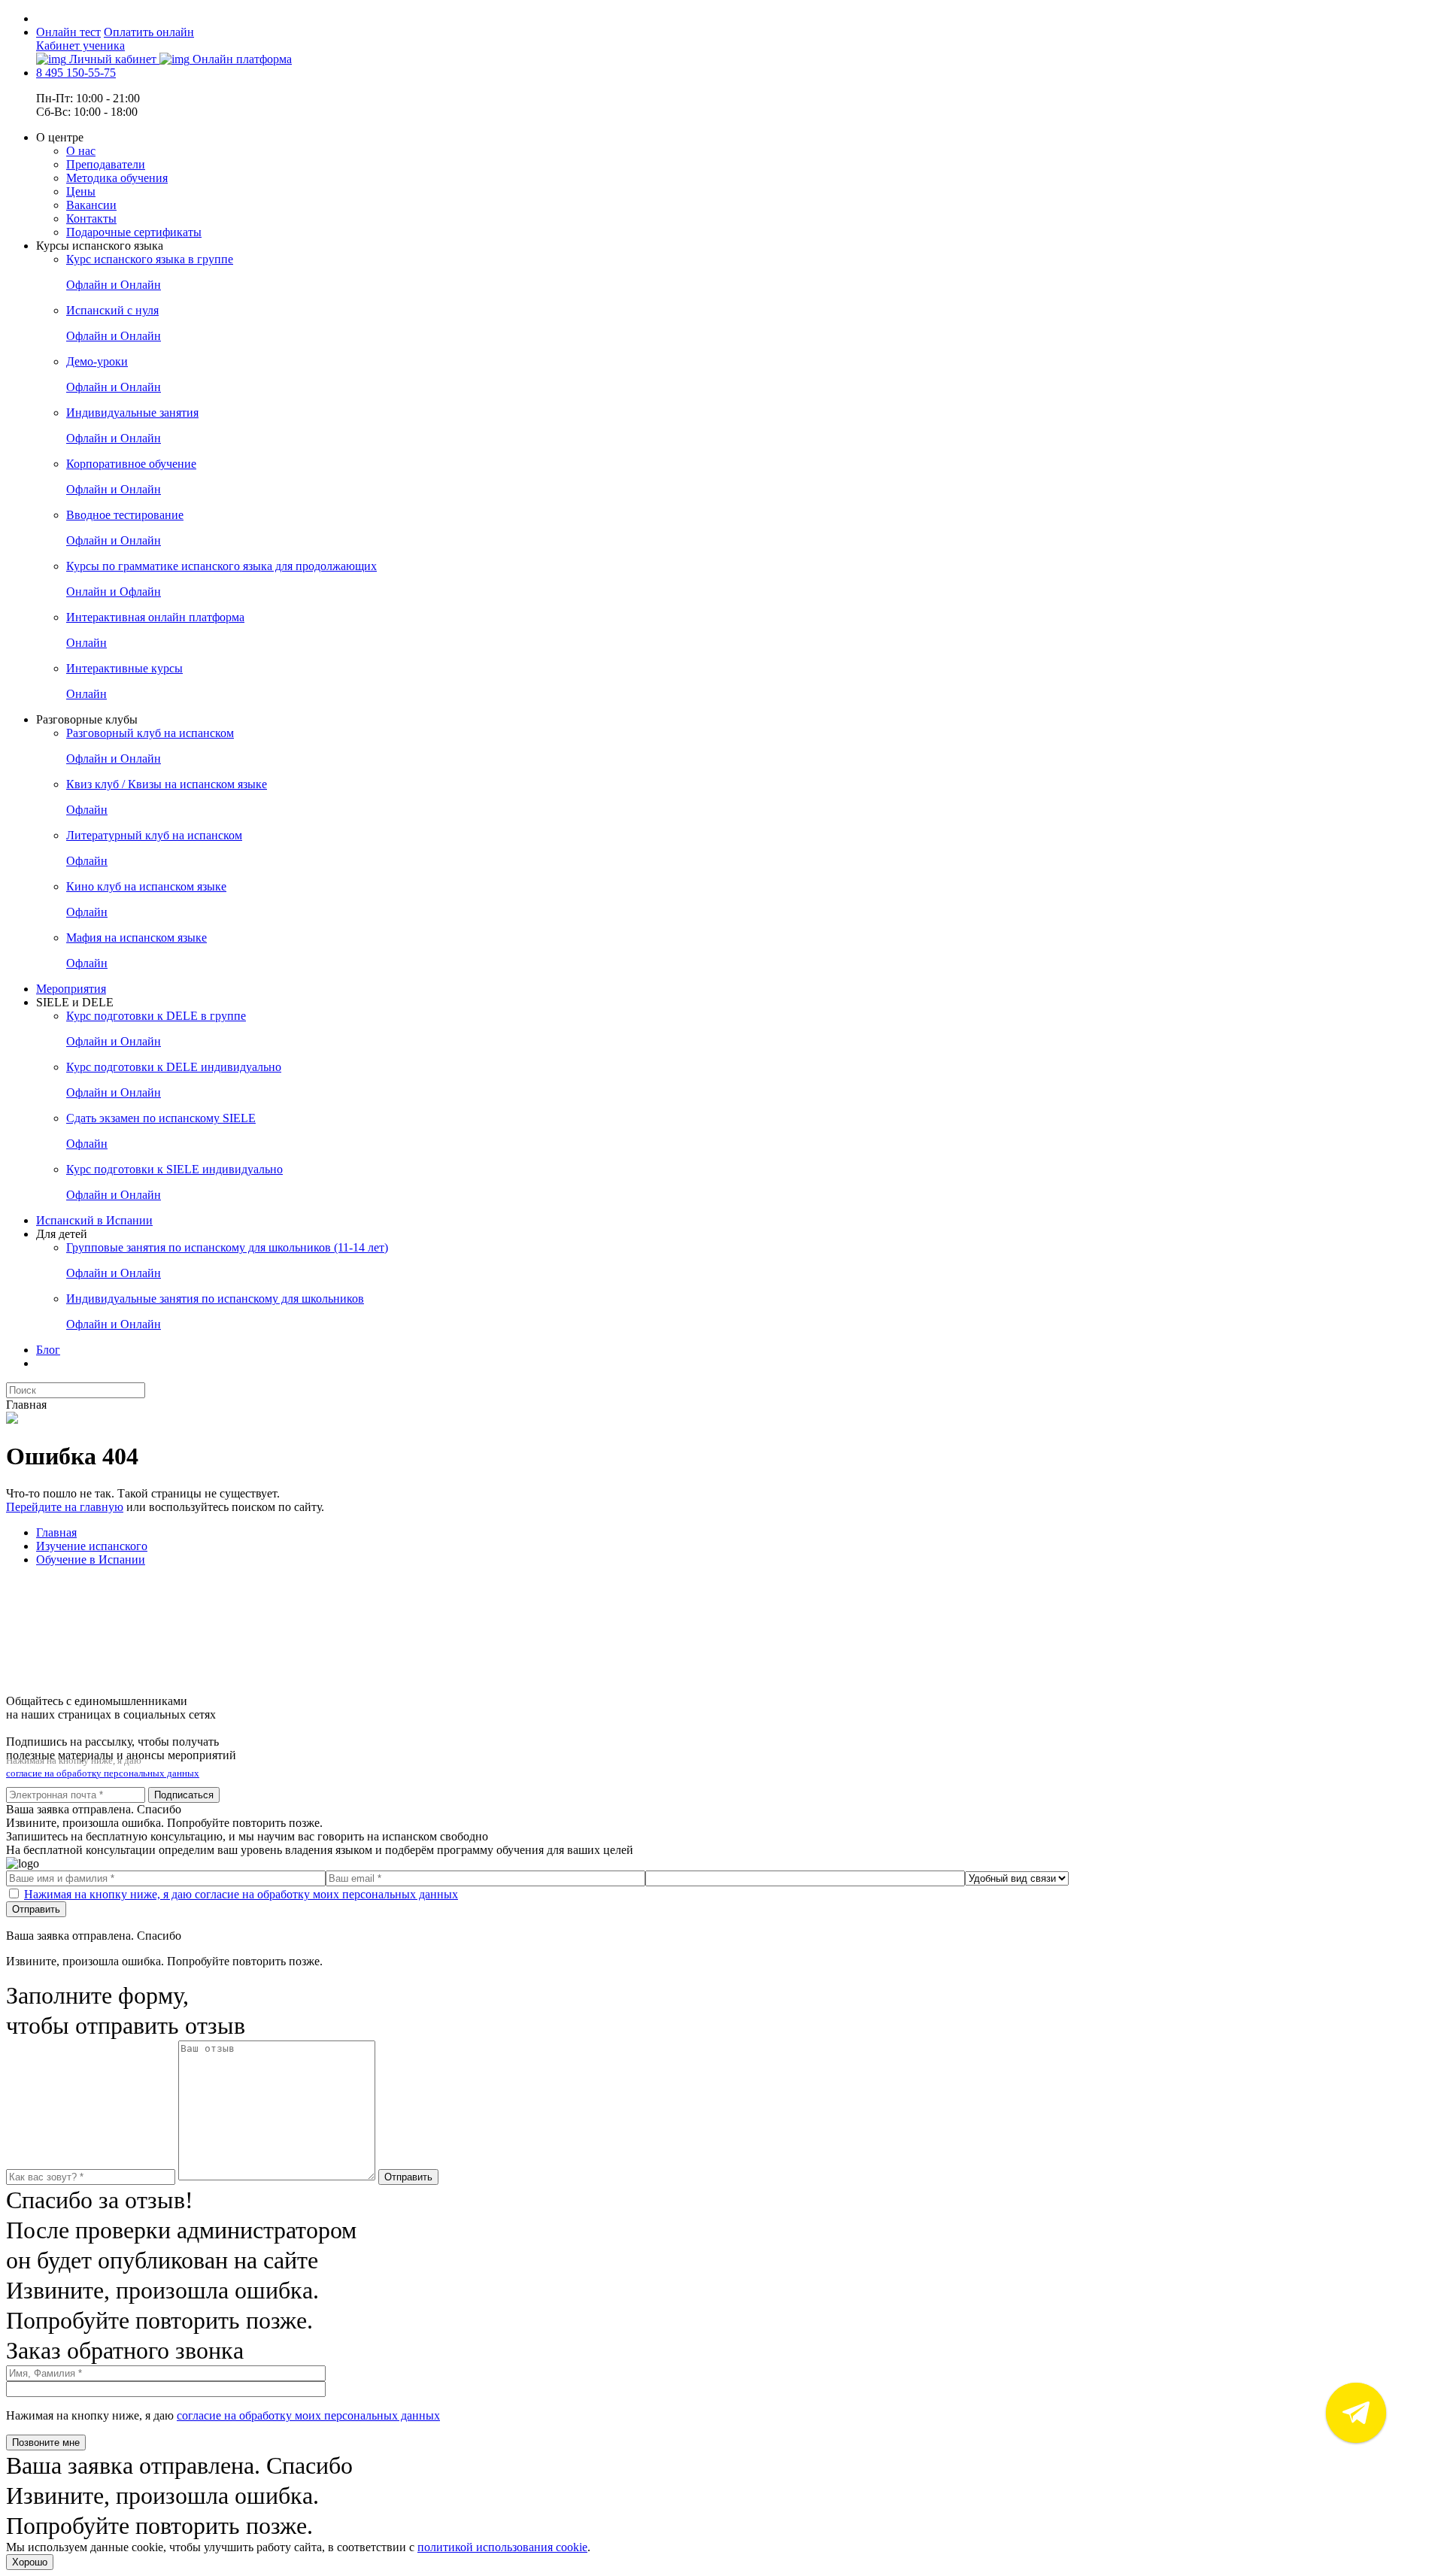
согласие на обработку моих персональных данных (308, 2415)
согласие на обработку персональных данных (103, 1773)
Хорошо (30, 2562)
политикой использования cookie (502, 2547)
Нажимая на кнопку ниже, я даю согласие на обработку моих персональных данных (241, 1894)
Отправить (36, 1909)
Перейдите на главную (65, 1507)
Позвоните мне (46, 2442)
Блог (48, 1350)
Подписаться (184, 1795)
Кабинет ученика (80, 46)
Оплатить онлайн (149, 32)
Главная (56, 1532)
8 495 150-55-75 (76, 73)
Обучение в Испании (91, 1560)
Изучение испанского (92, 1546)
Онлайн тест (68, 32)
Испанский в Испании (94, 1220)
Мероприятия (71, 989)
